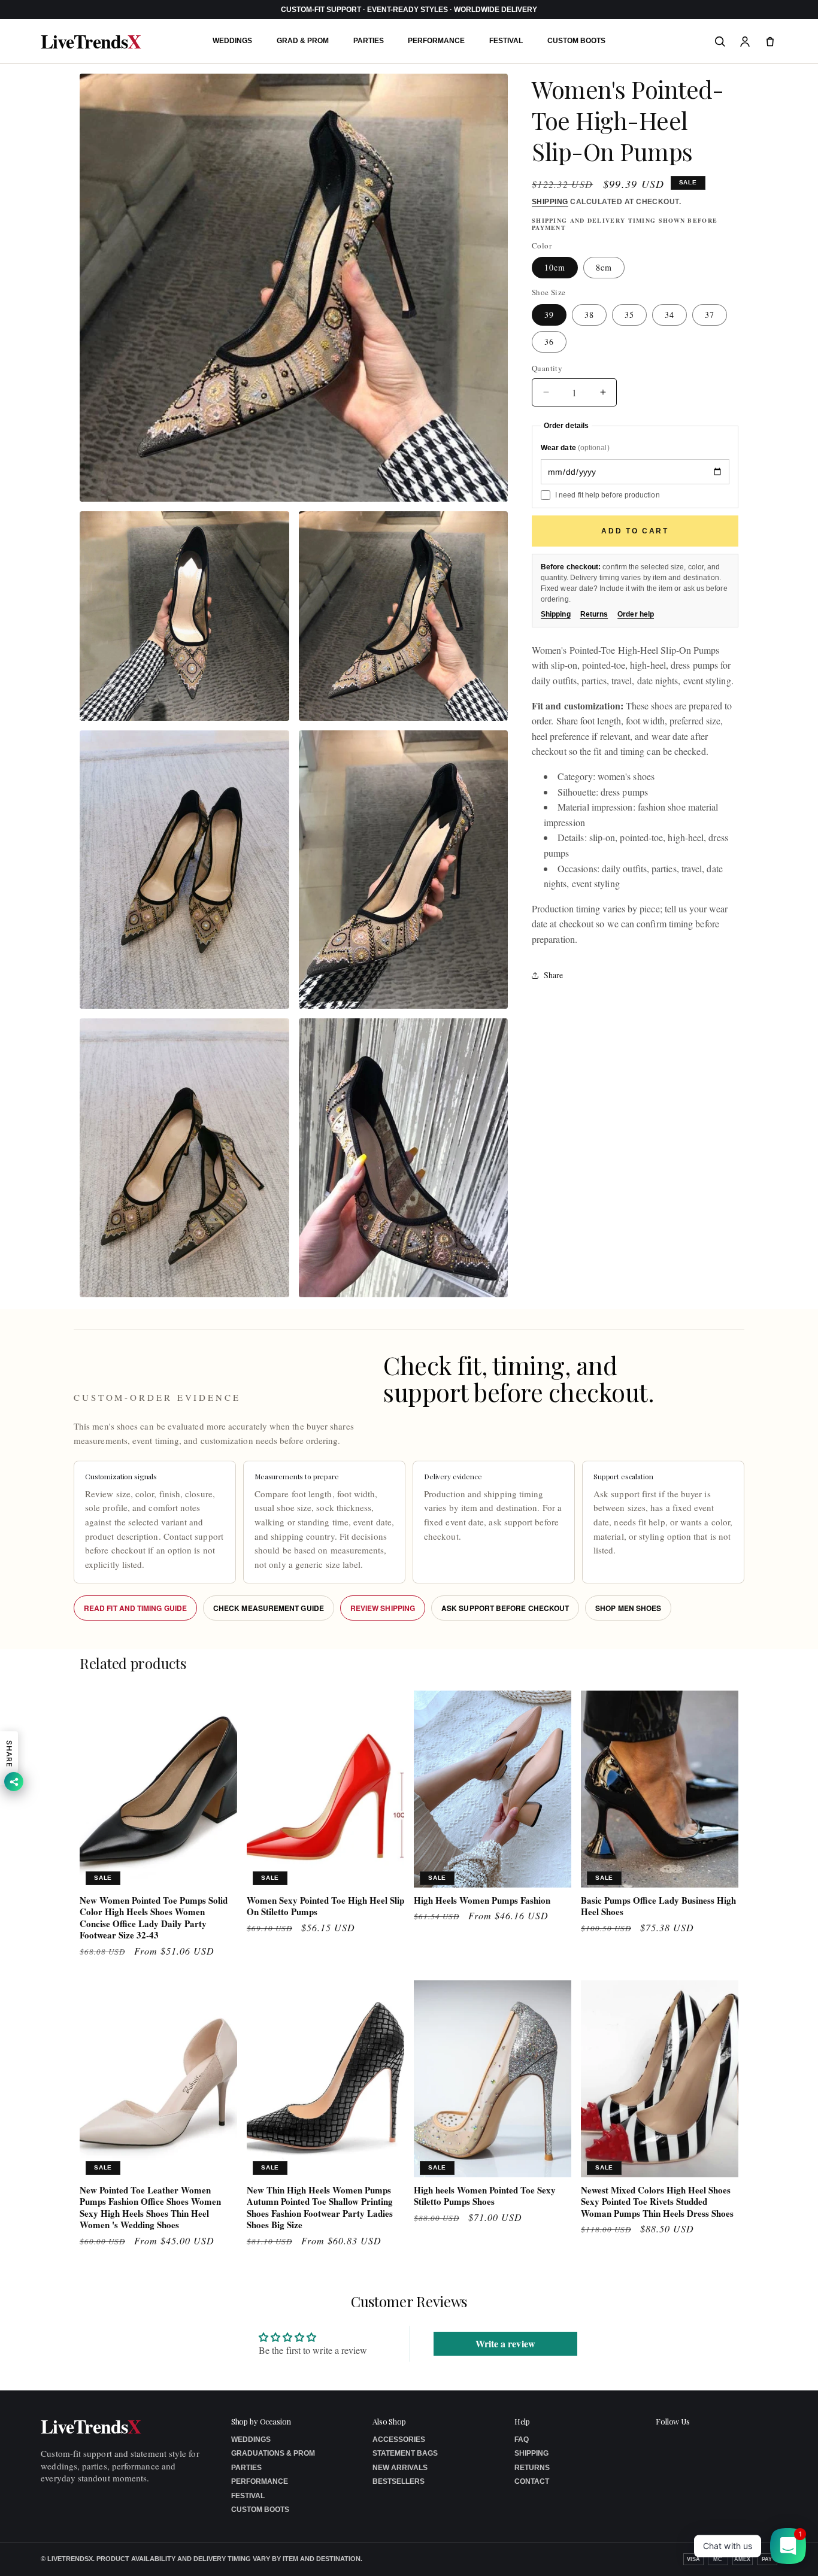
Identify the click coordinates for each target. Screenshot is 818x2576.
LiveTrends (90, 41)
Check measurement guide (269, 1608)
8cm (604, 268)
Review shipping (383, 1608)
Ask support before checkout (505, 1608)
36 (549, 342)
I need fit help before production (608, 495)
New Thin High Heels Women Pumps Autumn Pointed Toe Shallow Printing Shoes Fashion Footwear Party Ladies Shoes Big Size (320, 2208)
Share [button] (553, 975)
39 (549, 315)
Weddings (232, 41)
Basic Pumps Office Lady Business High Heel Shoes (658, 1906)
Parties (369, 41)
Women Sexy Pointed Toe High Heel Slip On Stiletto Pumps (325, 1906)
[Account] (745, 41)
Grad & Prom (303, 41)
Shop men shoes (628, 1608)
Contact (532, 2481)
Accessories (399, 2440)
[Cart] (770, 41)
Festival (506, 41)
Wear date (575, 448)
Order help (636, 614)
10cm (555, 268)
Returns (594, 614)
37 (710, 315)
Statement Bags (405, 2453)
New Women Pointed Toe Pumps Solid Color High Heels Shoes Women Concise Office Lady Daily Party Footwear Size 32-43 (154, 1918)
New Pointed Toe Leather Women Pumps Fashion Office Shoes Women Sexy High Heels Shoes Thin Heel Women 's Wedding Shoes (150, 2208)
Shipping (550, 202)
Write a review (505, 2343)
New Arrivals (400, 2468)
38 (589, 315)
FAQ (522, 2440)
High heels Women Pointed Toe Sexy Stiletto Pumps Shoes (485, 2196)
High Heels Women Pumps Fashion (482, 1901)
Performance (436, 41)
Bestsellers (399, 2481)
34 (669, 315)
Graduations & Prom (273, 2453)
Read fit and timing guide (135, 1608)
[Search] (720, 41)
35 (629, 315)
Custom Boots (576, 41)
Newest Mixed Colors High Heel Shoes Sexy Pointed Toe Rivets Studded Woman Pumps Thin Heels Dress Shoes (657, 2202)
